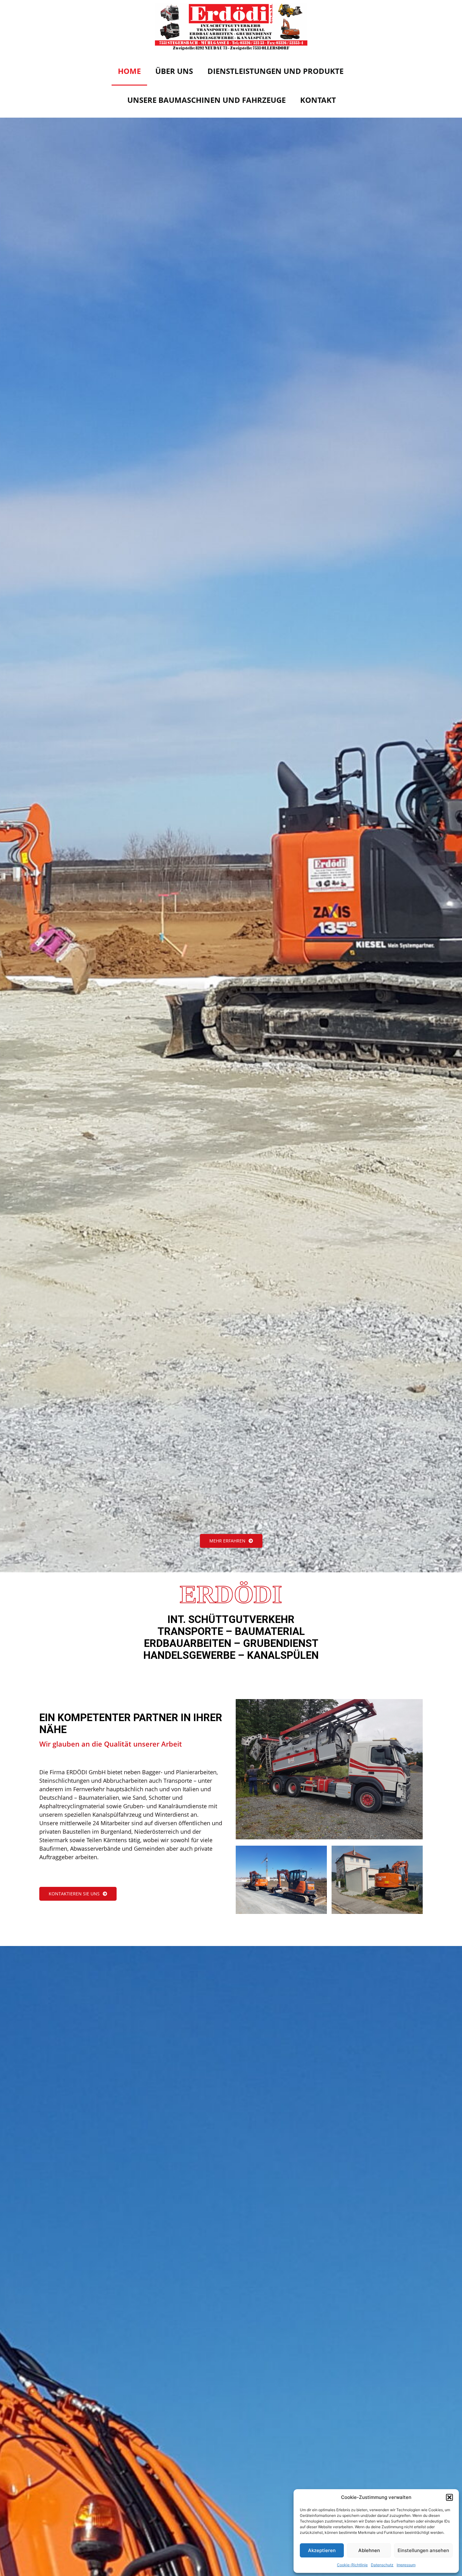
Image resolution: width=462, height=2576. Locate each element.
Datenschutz (382, 2565)
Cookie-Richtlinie (352, 2565)
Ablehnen (369, 2550)
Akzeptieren (322, 2550)
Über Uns (174, 71)
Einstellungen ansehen (423, 2550)
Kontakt (318, 100)
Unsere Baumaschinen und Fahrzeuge (206, 100)
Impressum (406, 2565)
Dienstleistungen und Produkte (275, 71)
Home (129, 71)
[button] (449, 2497)
